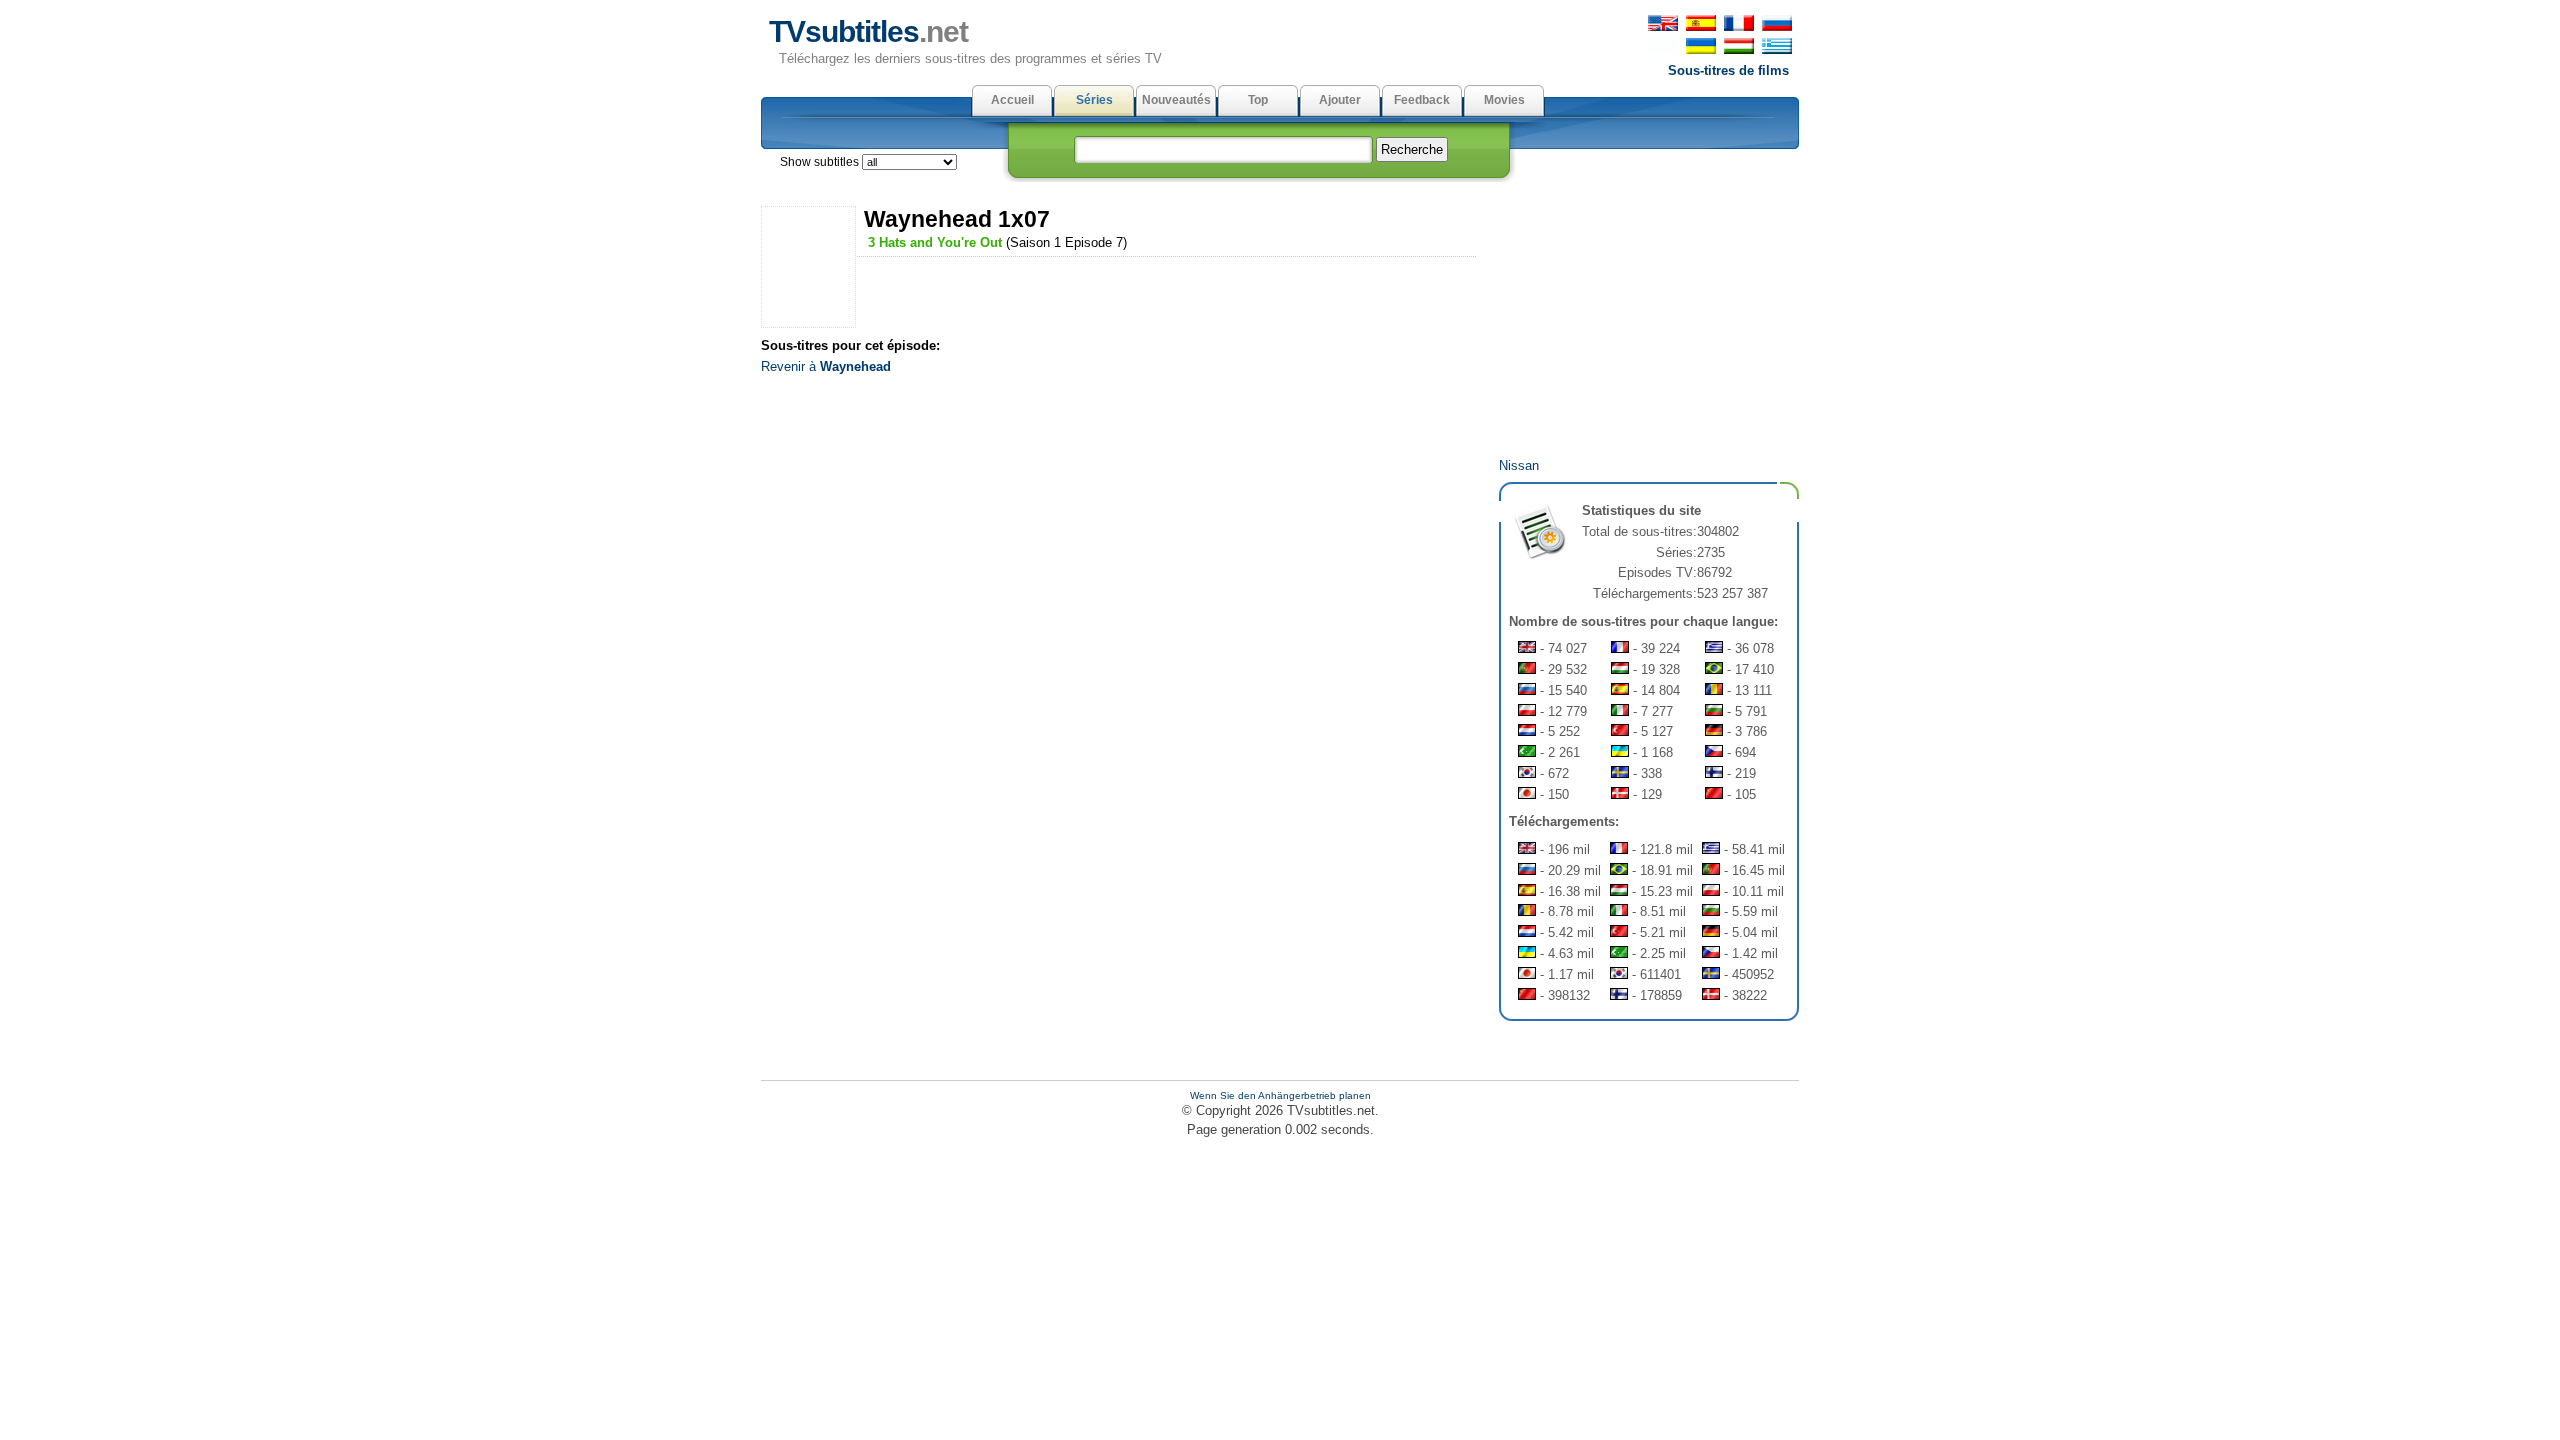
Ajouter (1340, 100)
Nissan (1519, 465)
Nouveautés (1176, 100)
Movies (1504, 100)
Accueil (1012, 100)
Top (1258, 100)
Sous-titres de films (1728, 70)
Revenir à (826, 366)
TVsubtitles (868, 31)
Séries (1094, 100)
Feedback (1422, 100)
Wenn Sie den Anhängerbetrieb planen (1280, 1095)
